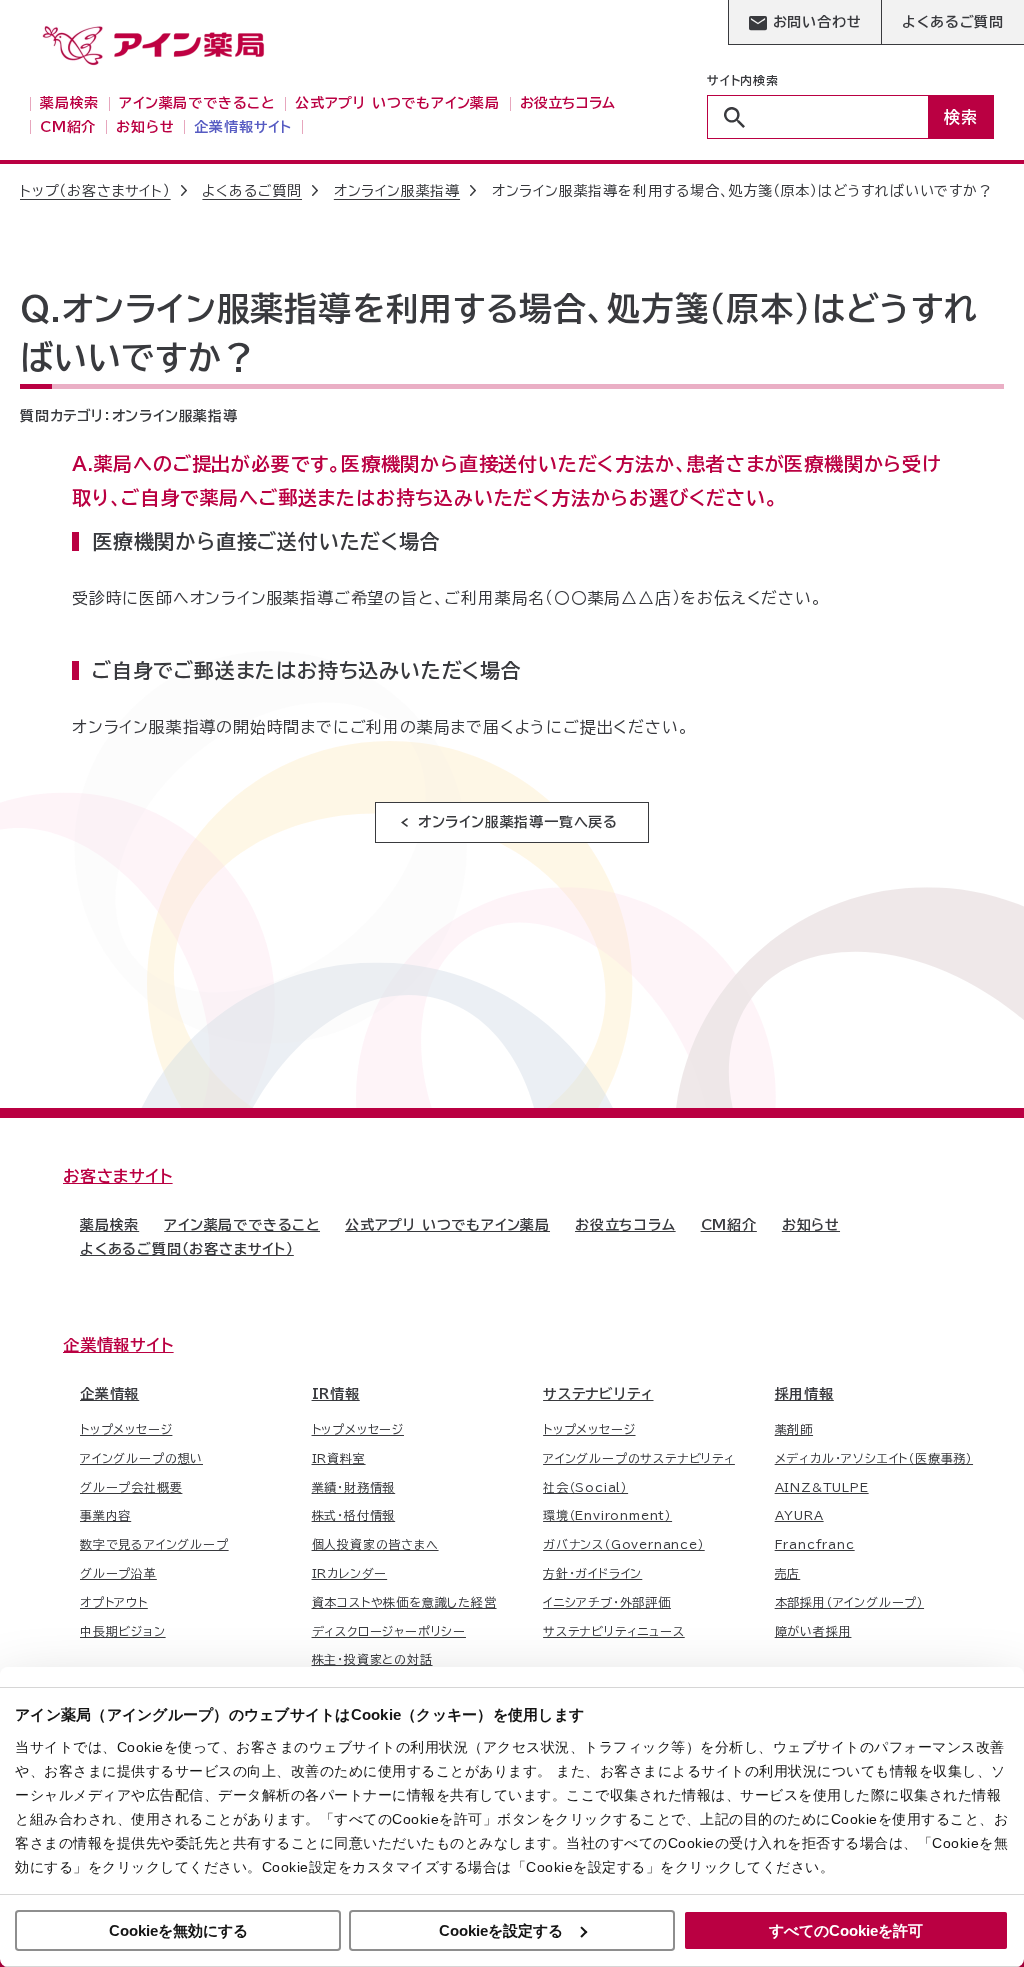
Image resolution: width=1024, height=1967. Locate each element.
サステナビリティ (598, 1394)
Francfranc (815, 1544)
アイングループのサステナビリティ (639, 1458)
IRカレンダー (350, 1573)
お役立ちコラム (625, 1225)
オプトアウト (114, 1602)
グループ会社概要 (131, 1487)
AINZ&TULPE (822, 1487)
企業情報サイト (118, 1345)
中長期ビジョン (123, 1631)
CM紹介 (729, 1225)
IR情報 (336, 1394)
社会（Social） (585, 1487)
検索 (961, 117)
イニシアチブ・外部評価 (607, 1602)
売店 (788, 1573)
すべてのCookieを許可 (846, 1930)
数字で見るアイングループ (154, 1544)
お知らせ (811, 1225)
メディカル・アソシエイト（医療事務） (874, 1458)
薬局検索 (109, 1225)
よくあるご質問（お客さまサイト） (187, 1249)
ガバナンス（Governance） (624, 1544)
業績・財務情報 (354, 1487)
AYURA (799, 1515)
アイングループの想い (141, 1458)
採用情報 (804, 1394)
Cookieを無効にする (178, 1930)
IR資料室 (339, 1458)
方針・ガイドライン (592, 1573)
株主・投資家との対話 (372, 1659)
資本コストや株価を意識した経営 (404, 1602)
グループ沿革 (118, 1573)
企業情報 (109, 1394)
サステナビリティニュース (614, 1631)
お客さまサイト (118, 1176)
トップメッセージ (126, 1429)
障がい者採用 (813, 1631)
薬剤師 (794, 1429)
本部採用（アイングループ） (849, 1602)
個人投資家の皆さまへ (375, 1544)
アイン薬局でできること (242, 1225)
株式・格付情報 (354, 1515)
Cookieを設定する (501, 1930)
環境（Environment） (607, 1515)
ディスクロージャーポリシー (389, 1631)
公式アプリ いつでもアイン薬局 (447, 1225)
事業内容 (105, 1515)
